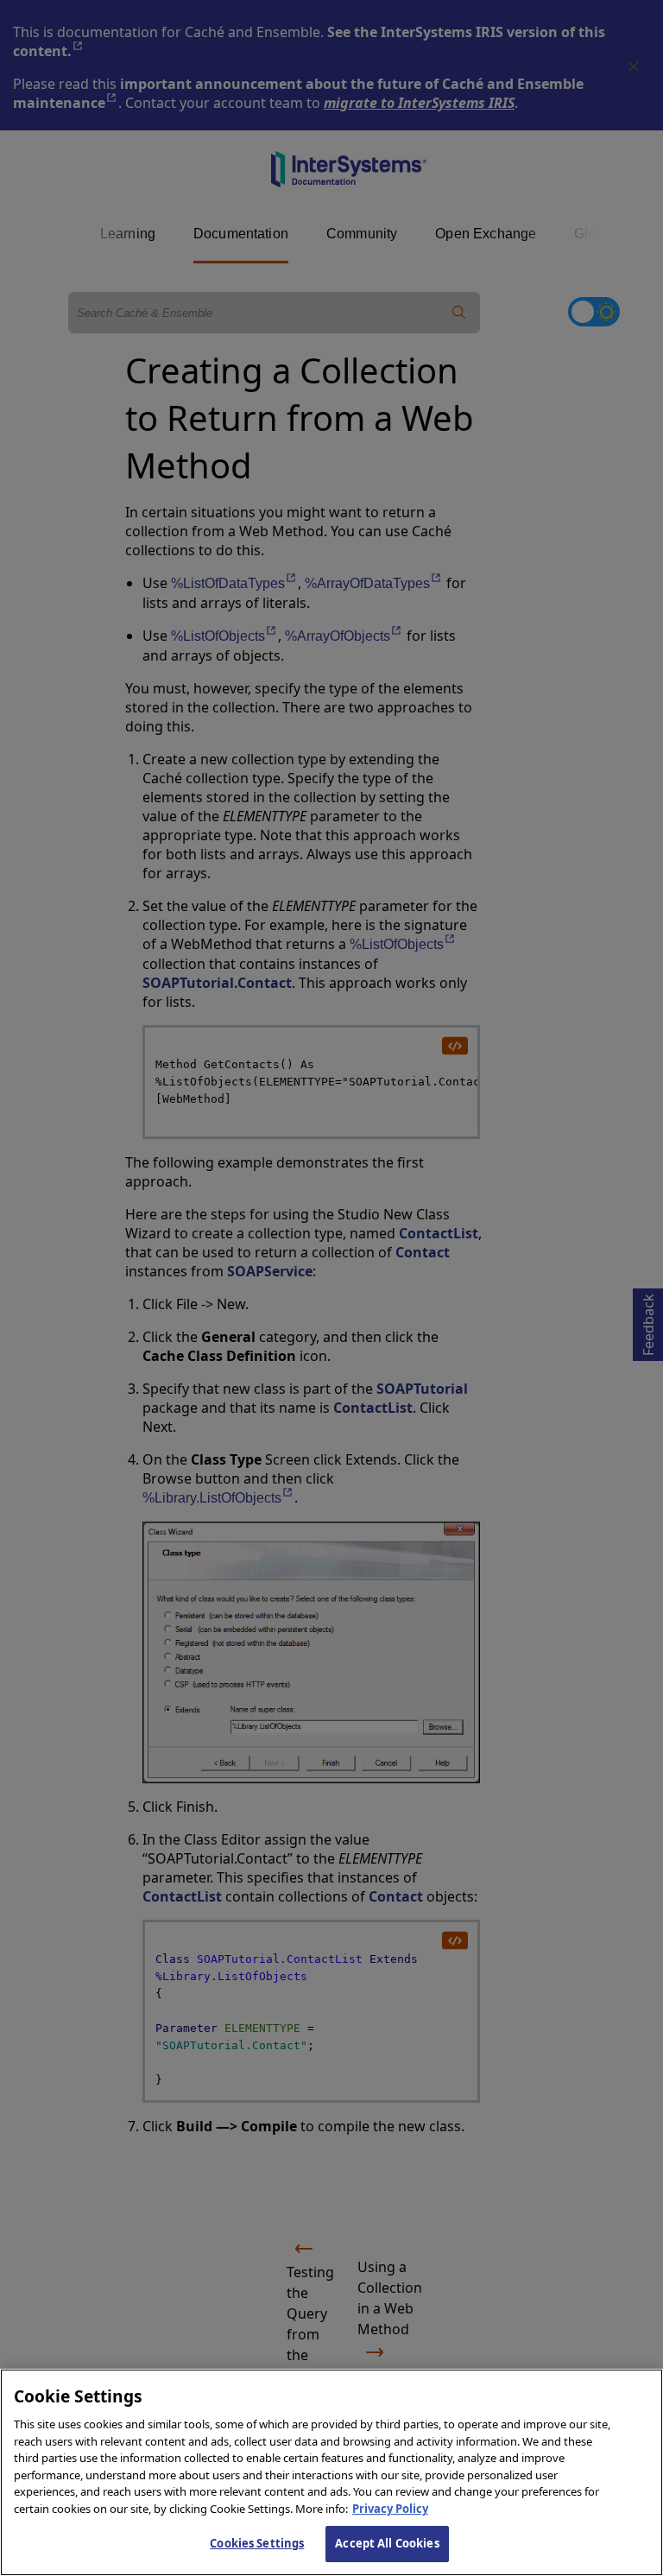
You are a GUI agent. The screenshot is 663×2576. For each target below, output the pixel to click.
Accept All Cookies (387, 2543)
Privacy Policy (390, 2509)
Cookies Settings (257, 2543)
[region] (331, 2472)
